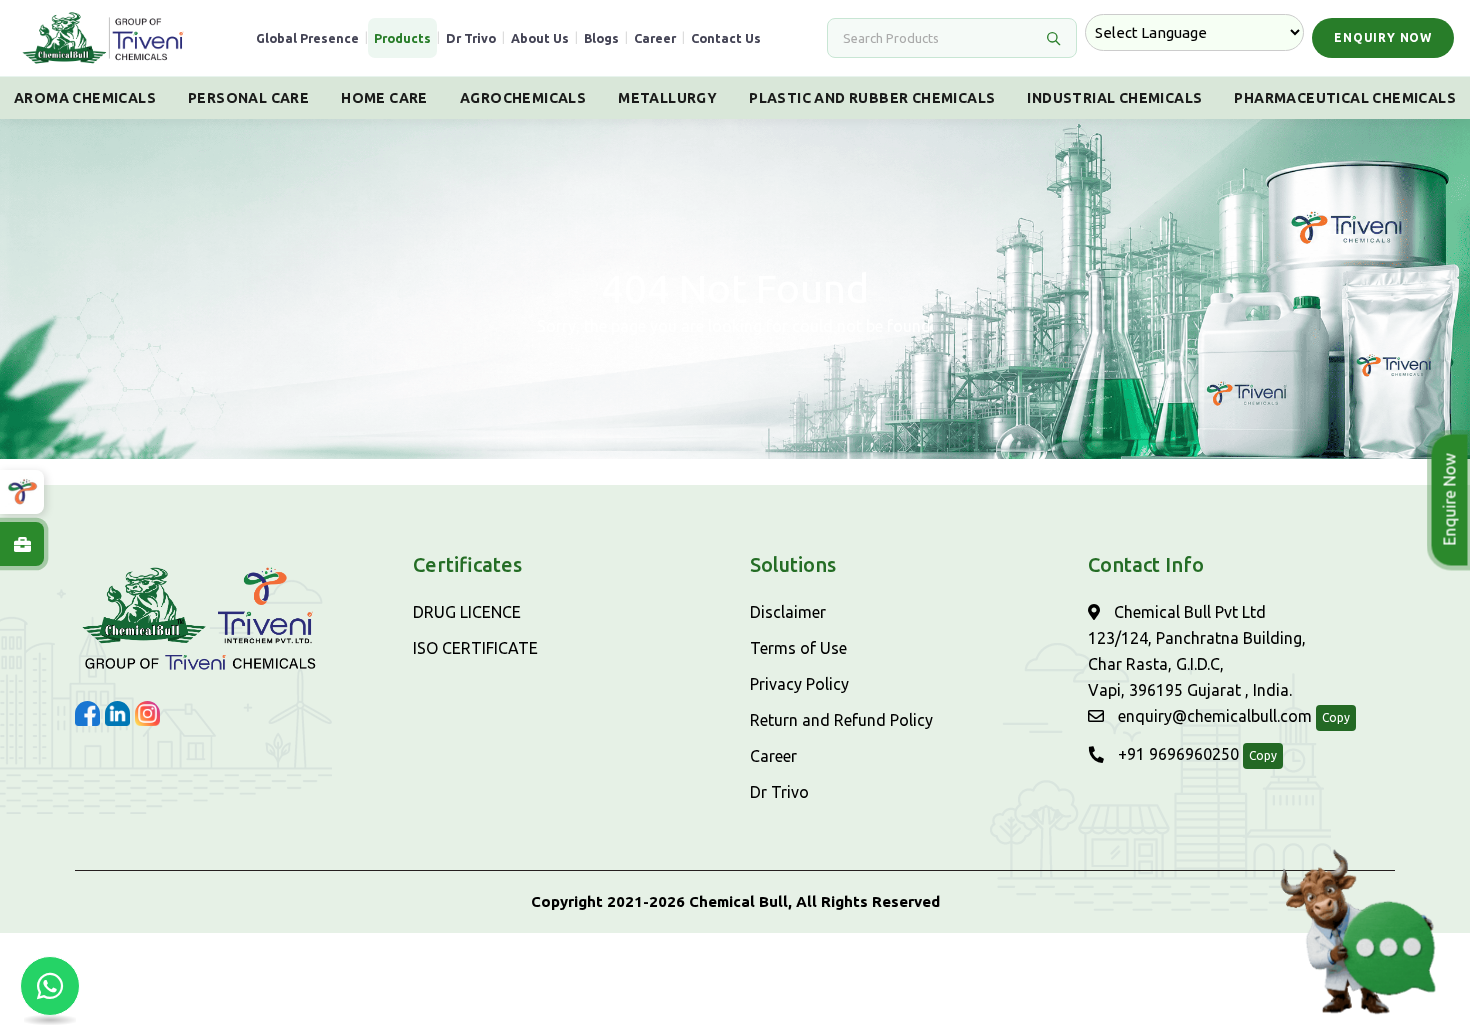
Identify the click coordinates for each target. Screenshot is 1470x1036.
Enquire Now (1450, 500)
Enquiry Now (1383, 37)
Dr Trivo (471, 38)
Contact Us (726, 38)
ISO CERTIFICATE (475, 648)
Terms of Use (798, 648)
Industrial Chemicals (1114, 98)
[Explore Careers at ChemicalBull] (22, 544)
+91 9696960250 (1176, 754)
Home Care (384, 98)
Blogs (601, 38)
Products (402, 38)
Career (655, 38)
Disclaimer (788, 612)
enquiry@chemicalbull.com (1213, 716)
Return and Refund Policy (841, 720)
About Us (540, 38)
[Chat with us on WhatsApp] (50, 986)
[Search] (1053, 38)
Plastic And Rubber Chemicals (872, 98)
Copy (1336, 717)
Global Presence (307, 38)
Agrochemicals (523, 98)
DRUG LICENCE (467, 612)
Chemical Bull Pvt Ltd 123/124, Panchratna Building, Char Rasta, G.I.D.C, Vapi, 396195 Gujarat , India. (1197, 651)
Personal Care (248, 98)
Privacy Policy (799, 684)
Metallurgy (667, 98)
